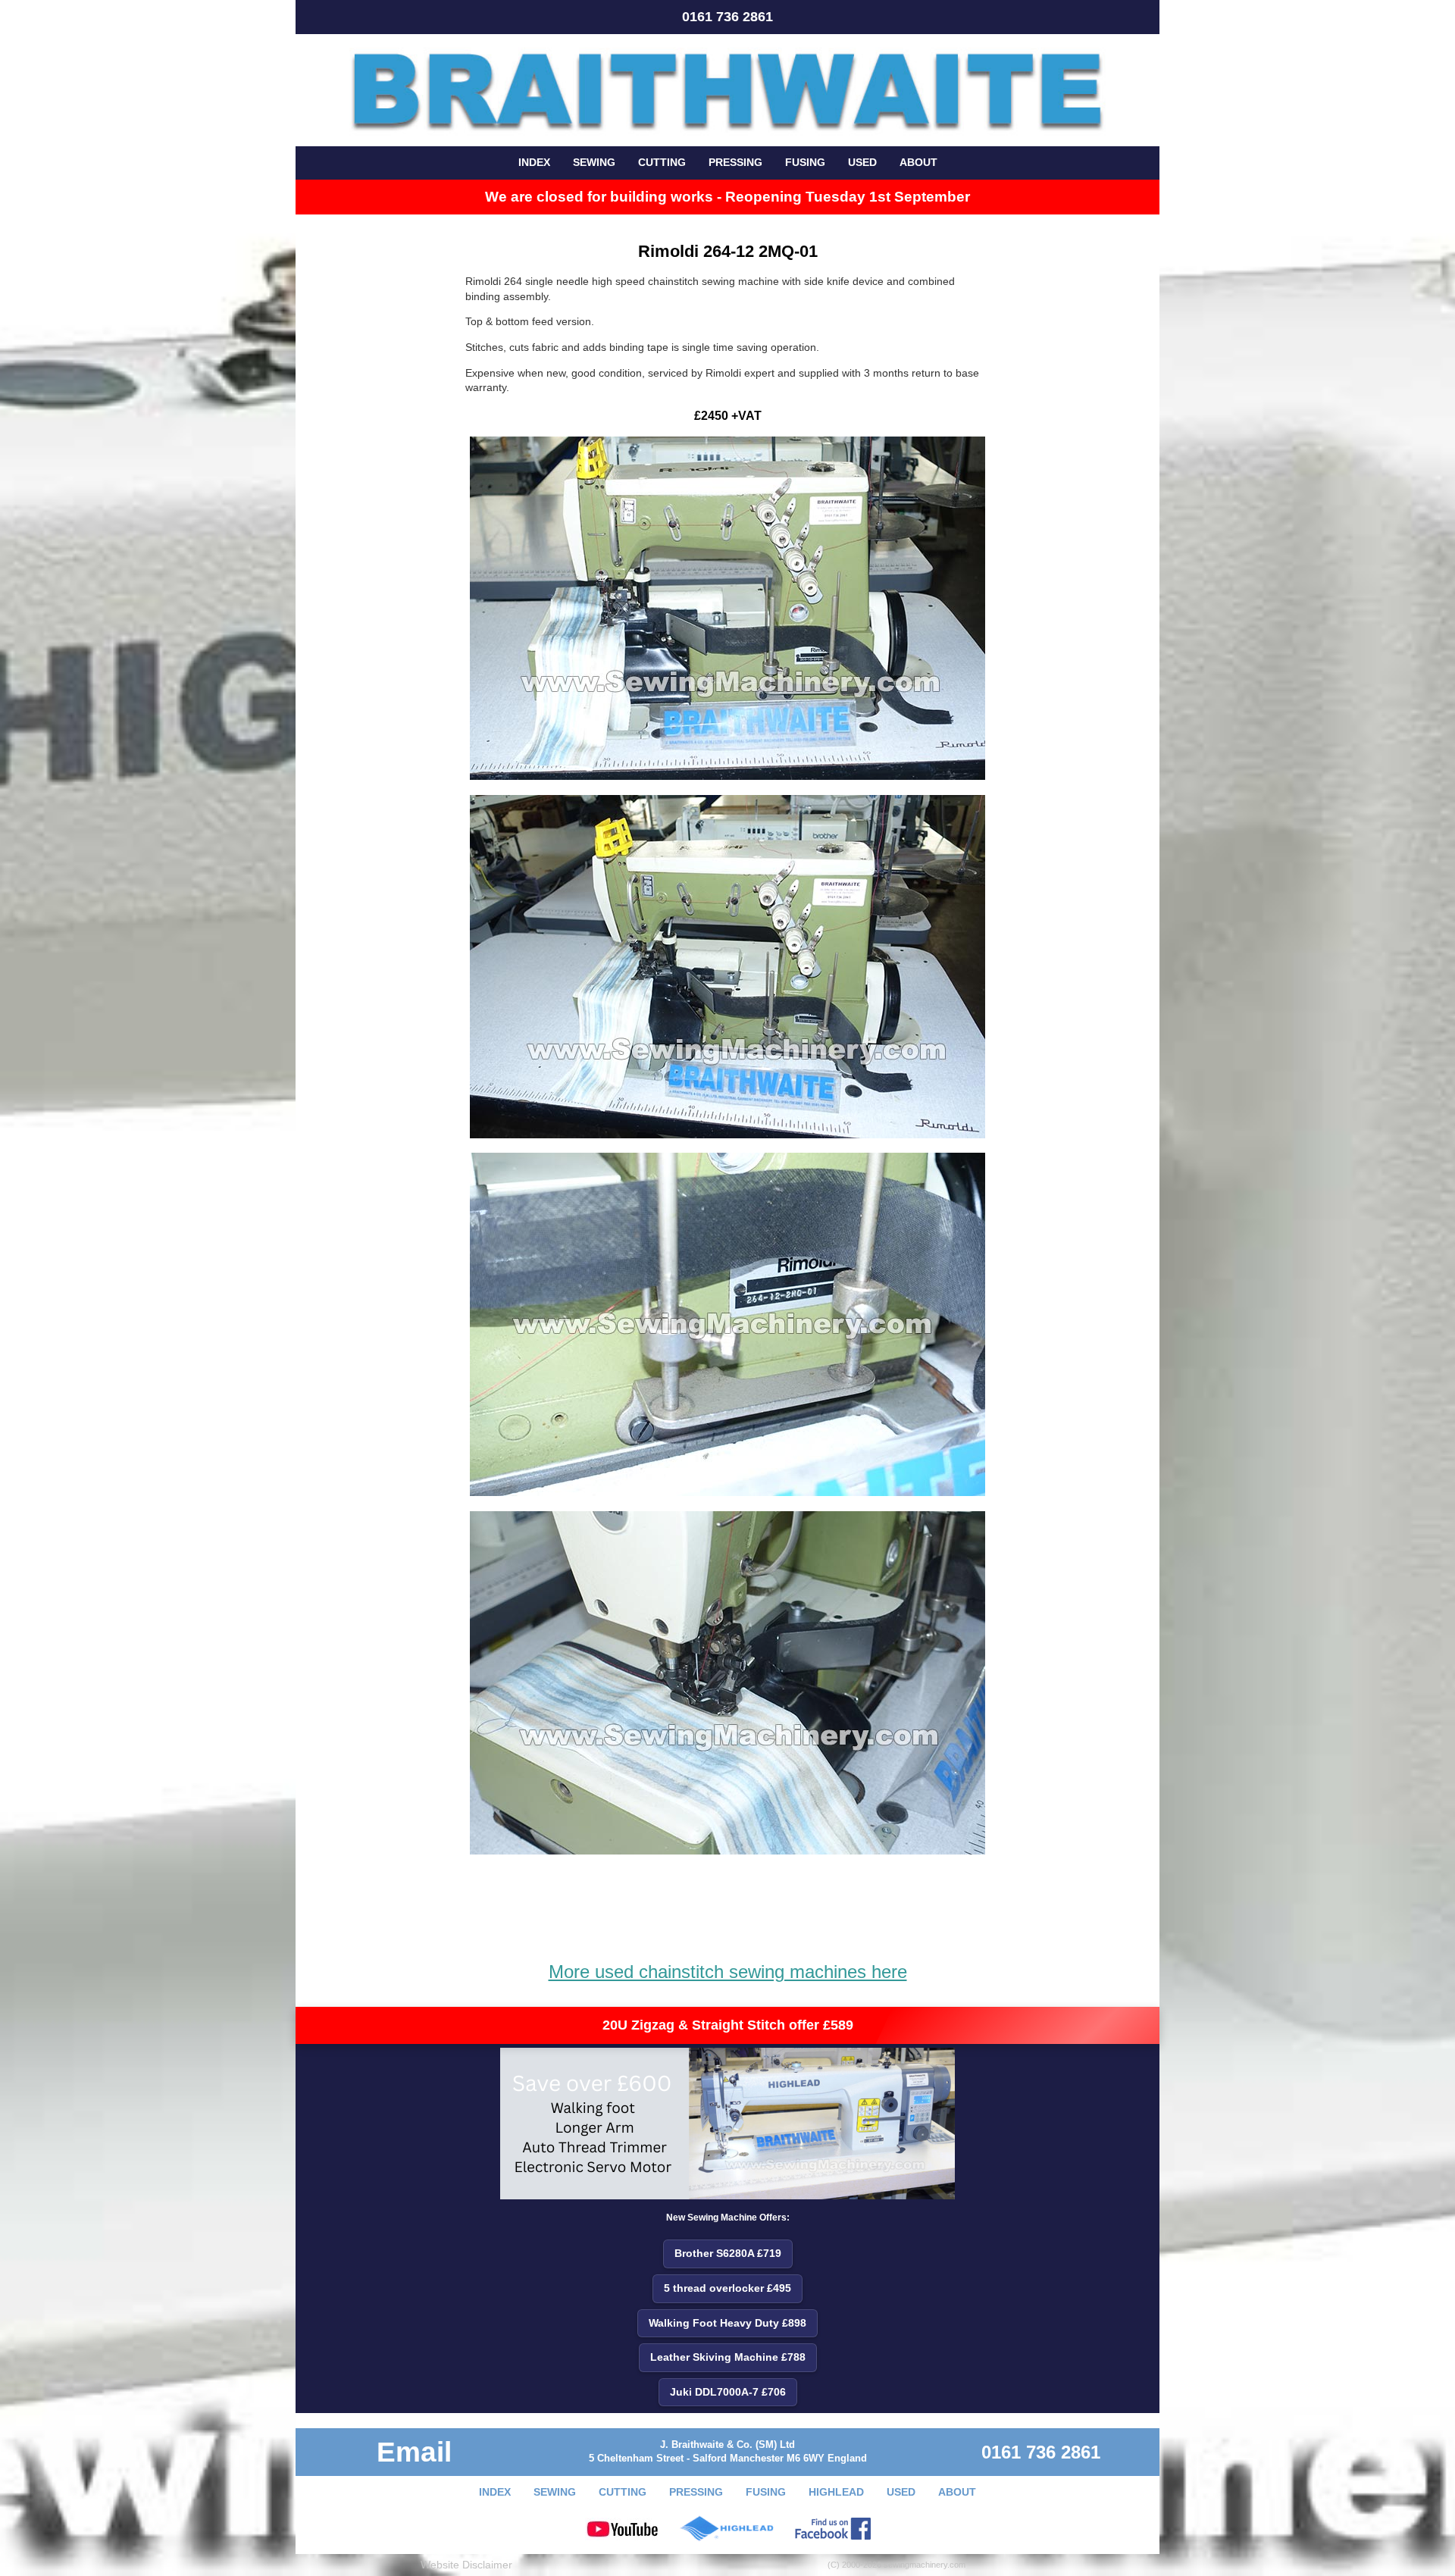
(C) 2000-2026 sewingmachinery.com (896, 2565)
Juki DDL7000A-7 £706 (728, 2392)
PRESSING (735, 162)
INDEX (534, 162)
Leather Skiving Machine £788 (728, 2357)
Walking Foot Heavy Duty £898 (727, 2323)
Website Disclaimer (466, 2565)
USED (862, 162)
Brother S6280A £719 (728, 2253)
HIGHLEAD (836, 2492)
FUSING (805, 162)
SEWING (594, 162)
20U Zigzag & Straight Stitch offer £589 (728, 2025)
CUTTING (662, 162)
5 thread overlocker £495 (727, 2288)
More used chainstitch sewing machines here (728, 1972)
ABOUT (918, 162)
